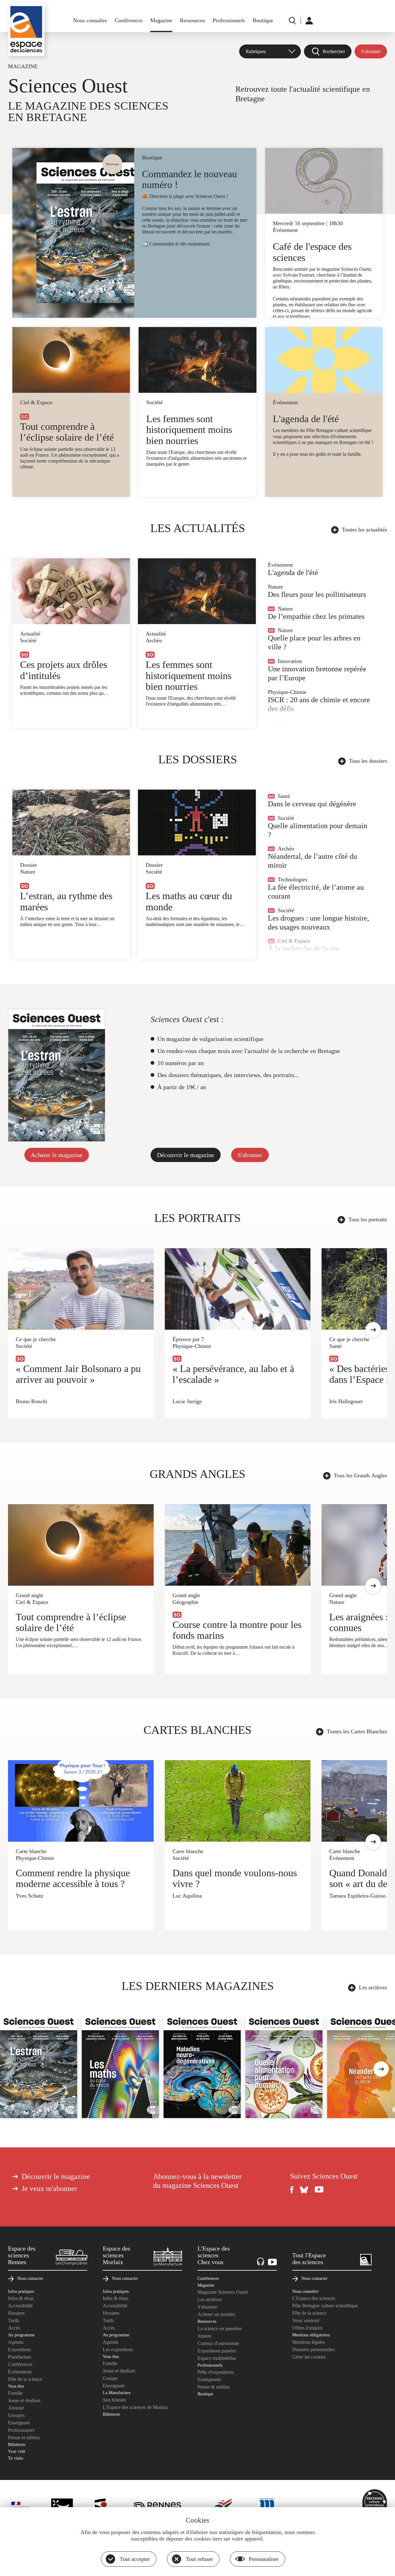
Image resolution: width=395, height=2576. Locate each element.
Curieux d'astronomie (218, 2343)
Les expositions (118, 2349)
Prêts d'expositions (216, 2372)
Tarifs (14, 2320)
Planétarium (20, 2357)
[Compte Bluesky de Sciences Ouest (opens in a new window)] (304, 2190)
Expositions (19, 2349)
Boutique (263, 20)
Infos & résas (21, 2298)
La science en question (220, 2328)
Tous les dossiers (368, 761)
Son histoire (114, 2400)
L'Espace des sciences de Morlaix (135, 2407)
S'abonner (371, 51)
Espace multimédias (217, 2358)
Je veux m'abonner (49, 2188)
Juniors (204, 2336)
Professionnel (21, 2430)
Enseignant (19, 2423)
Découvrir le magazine (186, 1155)
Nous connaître (90, 20)
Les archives (373, 1987)
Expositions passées (217, 2351)
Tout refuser (199, 2559)
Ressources (192, 20)
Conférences (129, 20)
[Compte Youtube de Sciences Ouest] (319, 2190)
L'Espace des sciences (314, 2298)
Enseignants (209, 2379)
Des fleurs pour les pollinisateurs (317, 594)
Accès (14, 2328)
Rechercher (334, 51)
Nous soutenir (306, 2320)
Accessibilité (20, 2306)
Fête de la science (25, 2379)
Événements (20, 2372)
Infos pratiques (21, 2291)
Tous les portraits (368, 1219)
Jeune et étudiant (24, 2400)
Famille (15, 2393)
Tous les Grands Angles (360, 1475)
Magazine (161, 20)
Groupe (110, 2378)
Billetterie (17, 2444)
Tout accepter (135, 2559)
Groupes (16, 2415)
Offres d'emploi (307, 2328)
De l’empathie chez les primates (316, 616)
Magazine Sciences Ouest (222, 2292)
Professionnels (229, 20)
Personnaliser (264, 2559)
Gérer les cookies (309, 2357)
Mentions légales (309, 2342)
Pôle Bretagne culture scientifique (325, 2306)
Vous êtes (16, 2386)
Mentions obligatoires (311, 2335)
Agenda (16, 2342)
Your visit (17, 2451)
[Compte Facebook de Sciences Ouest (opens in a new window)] (292, 2190)
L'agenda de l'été (293, 573)
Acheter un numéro (216, 2314)
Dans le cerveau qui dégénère (312, 804)
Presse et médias (24, 2438)
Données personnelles (314, 2349)
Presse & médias (214, 2387)
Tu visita (16, 2458)
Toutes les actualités (364, 530)
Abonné (16, 2408)
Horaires (16, 2313)
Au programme (21, 2335)
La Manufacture (117, 2393)
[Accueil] (26, 30)
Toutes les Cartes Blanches (357, 1731)
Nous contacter (30, 2278)
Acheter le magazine (57, 1155)
